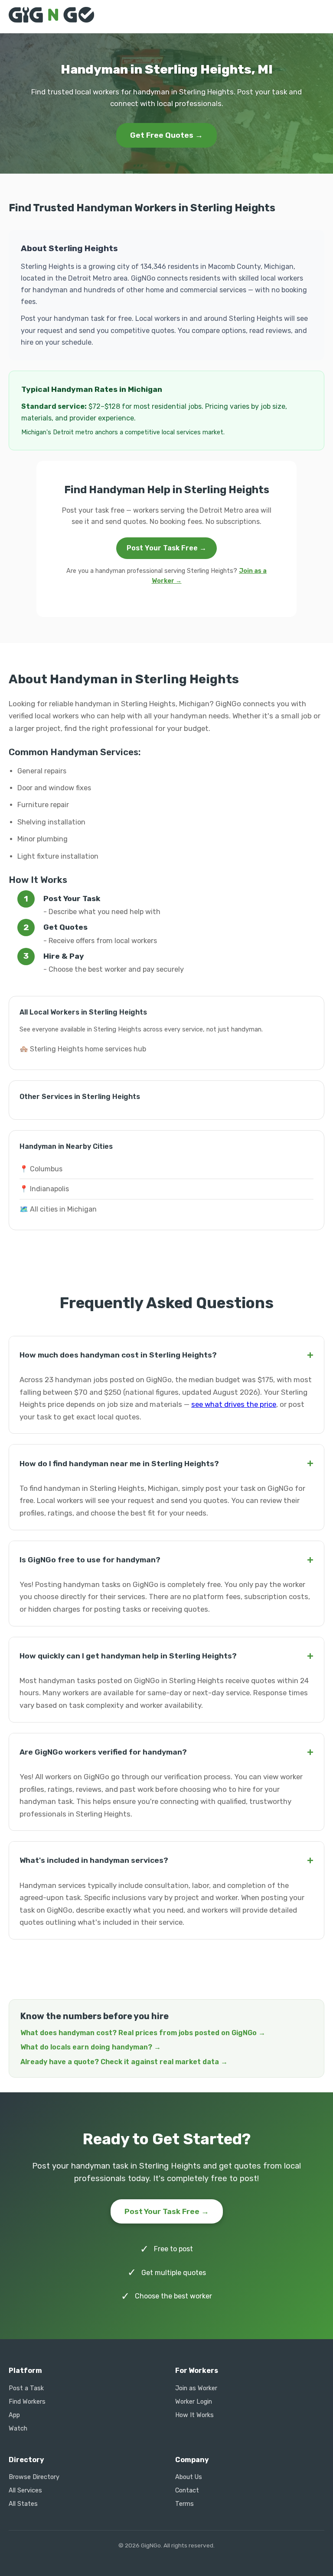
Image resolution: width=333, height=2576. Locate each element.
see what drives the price (234, 1404)
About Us (189, 2477)
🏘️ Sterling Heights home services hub (83, 1049)
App (14, 2415)
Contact (187, 2490)
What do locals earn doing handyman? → (91, 2047)
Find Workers (27, 2402)
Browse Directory (34, 2477)
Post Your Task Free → (166, 548)
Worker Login (194, 2402)
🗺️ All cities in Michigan (58, 1209)
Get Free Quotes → (166, 135)
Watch (18, 2429)
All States (23, 2504)
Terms (184, 2504)
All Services (25, 2490)
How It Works (194, 2415)
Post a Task (26, 2388)
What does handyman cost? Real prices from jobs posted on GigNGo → (143, 2033)
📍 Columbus (41, 1169)
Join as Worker (196, 2388)
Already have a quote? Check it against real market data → (124, 2062)
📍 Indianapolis (44, 1189)
